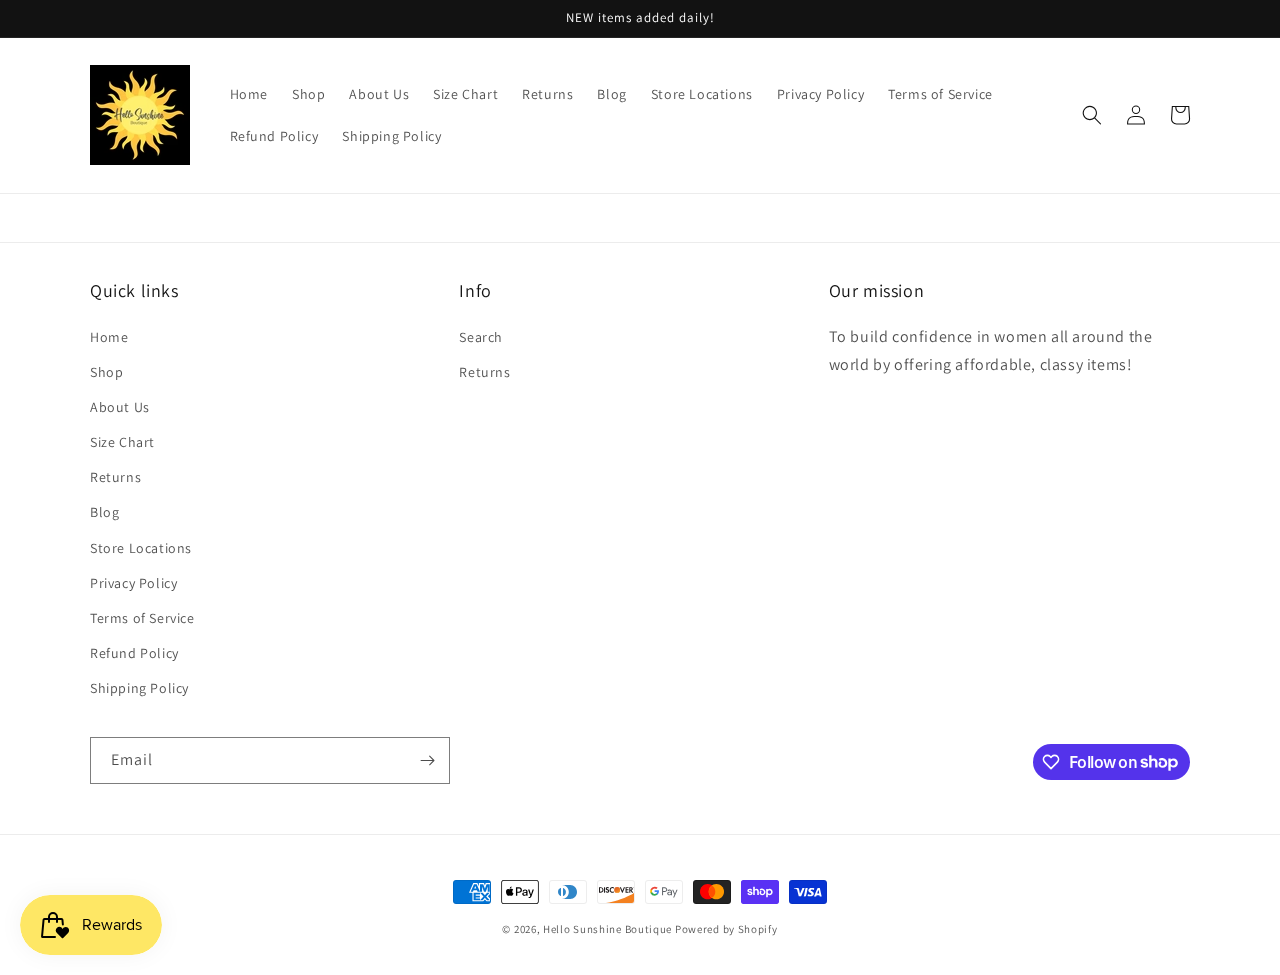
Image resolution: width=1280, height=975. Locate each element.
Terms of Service (142, 618)
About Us (120, 407)
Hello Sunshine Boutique (609, 929)
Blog (104, 512)
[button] (1092, 115)
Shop (106, 372)
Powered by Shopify (726, 929)
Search (481, 337)
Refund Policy (134, 653)
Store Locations (141, 548)
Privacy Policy (133, 583)
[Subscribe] (427, 760)
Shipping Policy (139, 688)
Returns (115, 477)
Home (109, 337)
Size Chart (122, 442)
